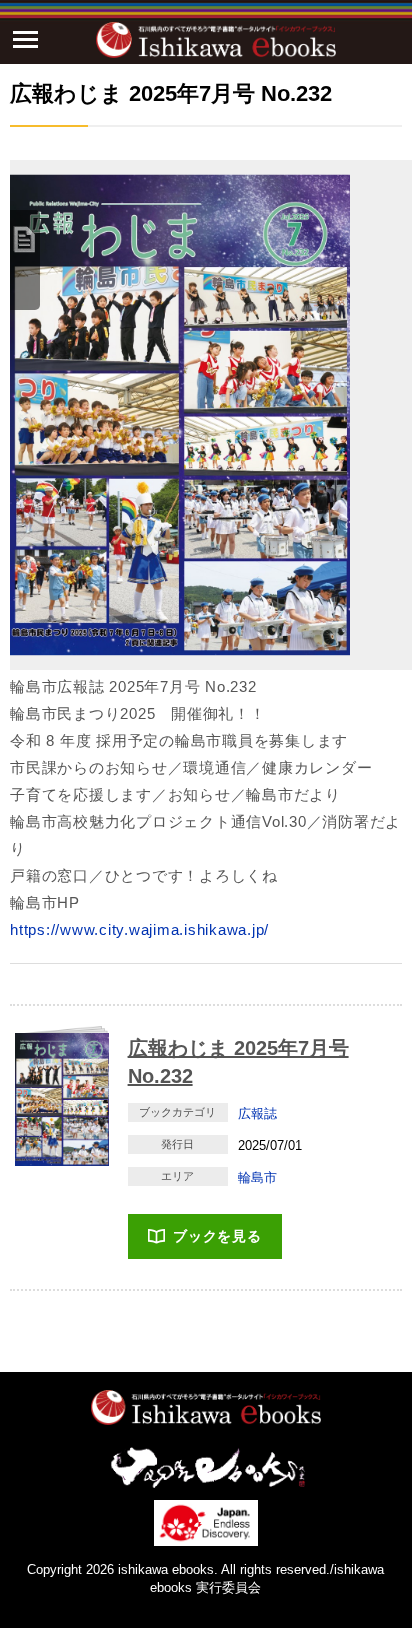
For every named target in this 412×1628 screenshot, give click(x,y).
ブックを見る (217, 1236)
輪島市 (257, 1177)
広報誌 (257, 1113)
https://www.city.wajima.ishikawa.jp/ (139, 929)
